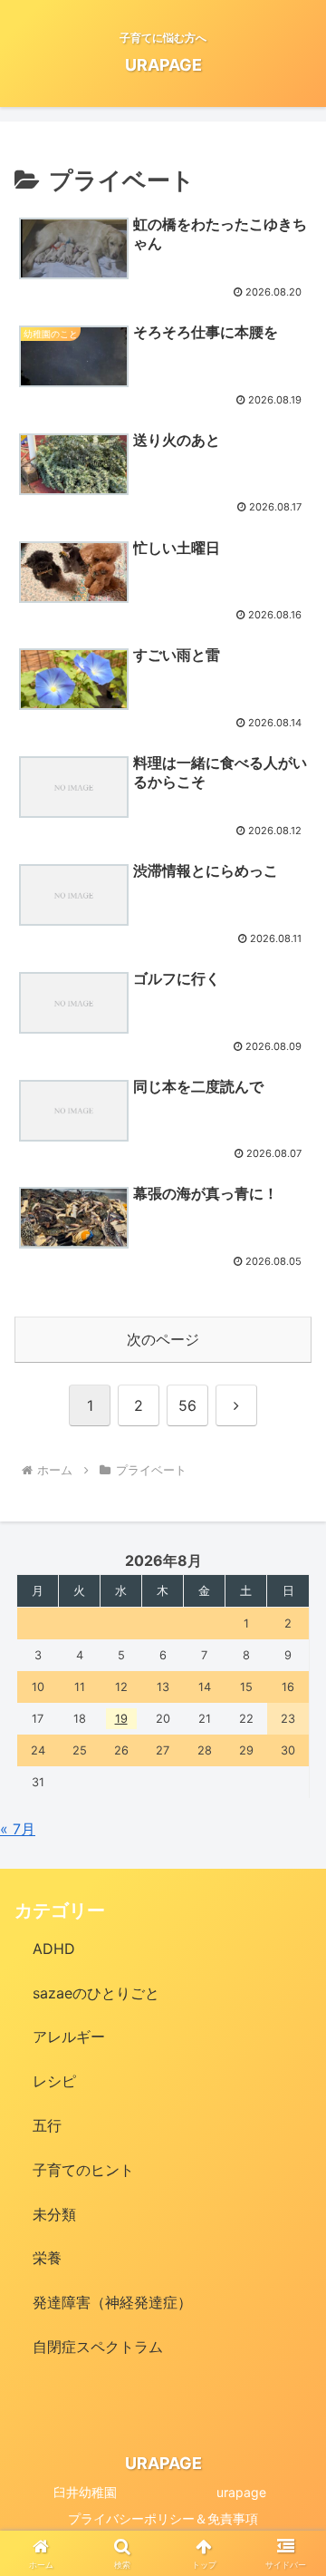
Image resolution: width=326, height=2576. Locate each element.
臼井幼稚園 (85, 2492)
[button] (291, 2315)
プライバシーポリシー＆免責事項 (163, 2518)
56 (187, 1405)
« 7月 (18, 1829)
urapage (241, 2492)
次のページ (163, 1339)
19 (121, 1719)
